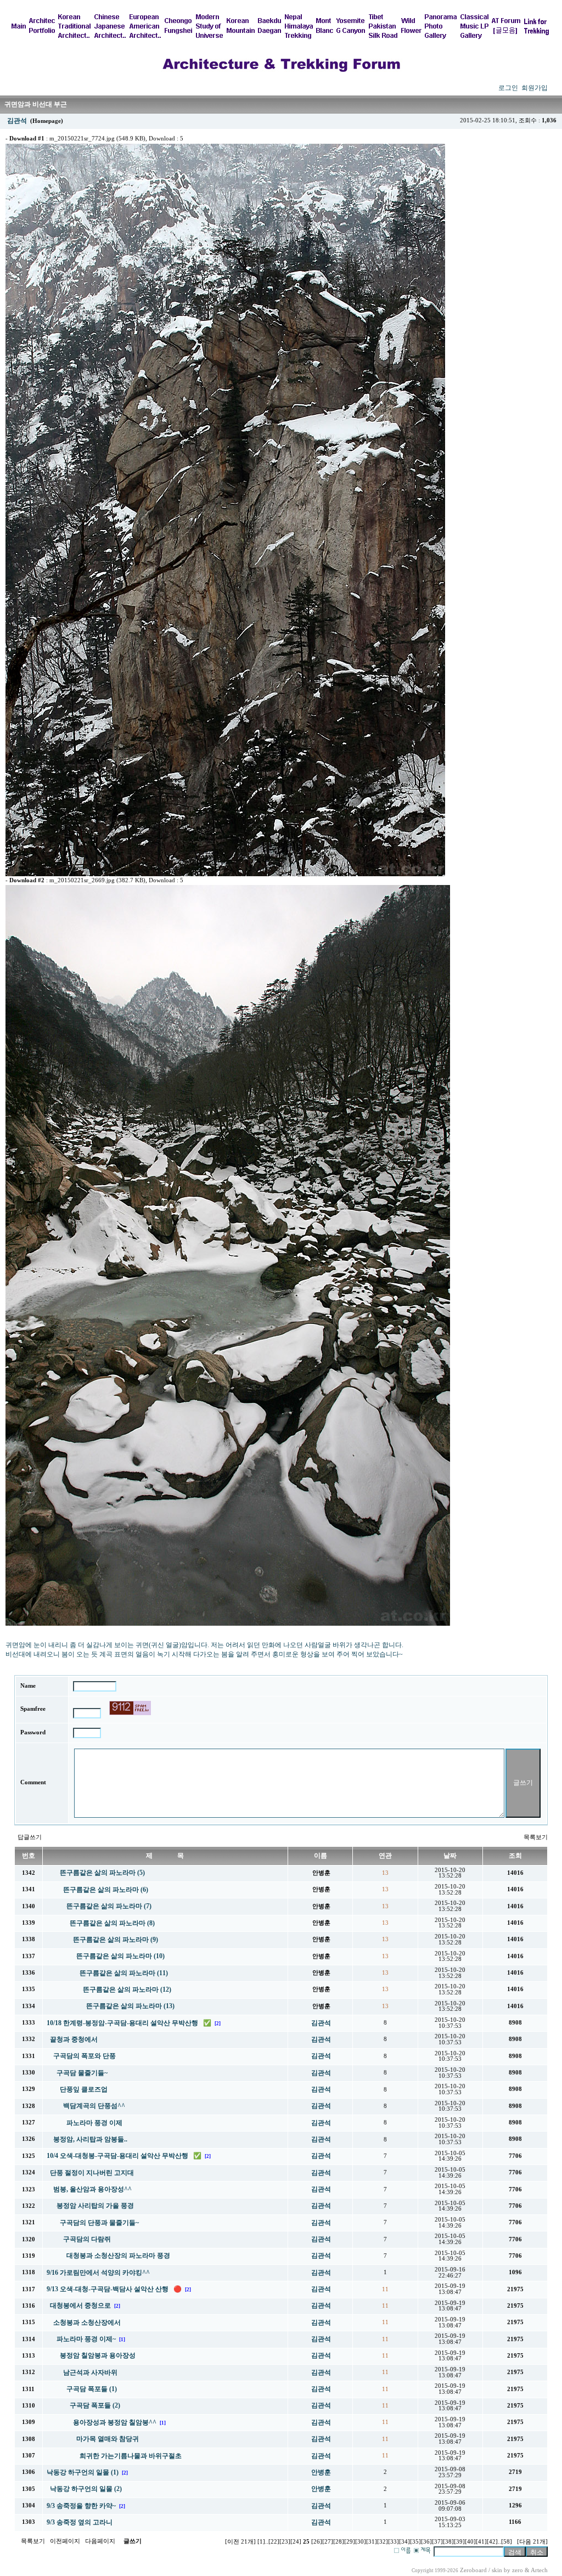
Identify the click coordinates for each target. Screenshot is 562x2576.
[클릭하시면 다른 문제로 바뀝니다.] (130, 1708)
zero (518, 2570)
